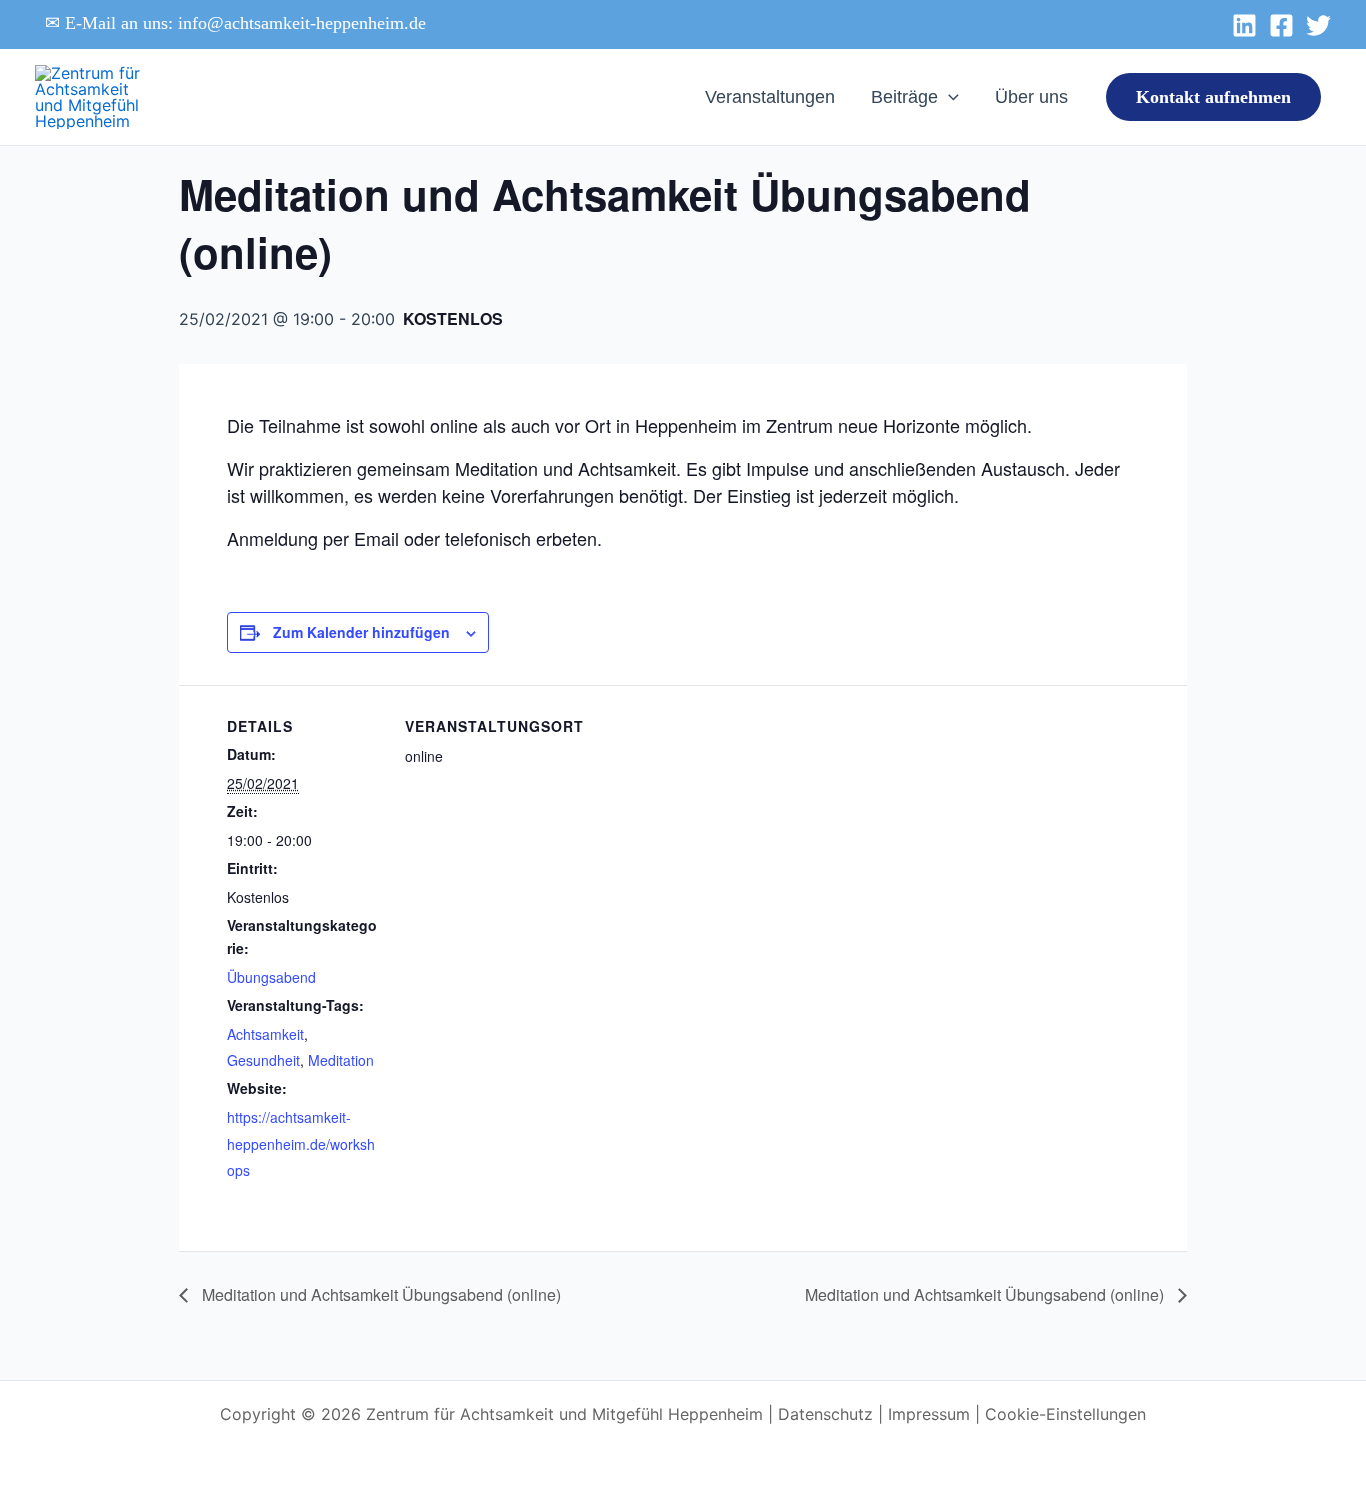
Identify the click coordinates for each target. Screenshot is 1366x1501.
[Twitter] (1318, 25)
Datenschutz (825, 1414)
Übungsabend (271, 977)
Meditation (341, 1060)
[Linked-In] (1244, 25)
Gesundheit (263, 1060)
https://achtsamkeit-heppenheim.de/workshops (301, 1143)
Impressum (929, 1414)
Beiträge (904, 97)
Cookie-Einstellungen (1065, 1414)
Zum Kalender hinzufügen (361, 632)
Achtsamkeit (265, 1034)
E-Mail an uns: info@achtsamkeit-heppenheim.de (245, 23)
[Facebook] (1281, 25)
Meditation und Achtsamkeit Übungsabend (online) (379, 1294)
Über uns (1031, 97)
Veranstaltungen (770, 97)
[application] (948, 97)
